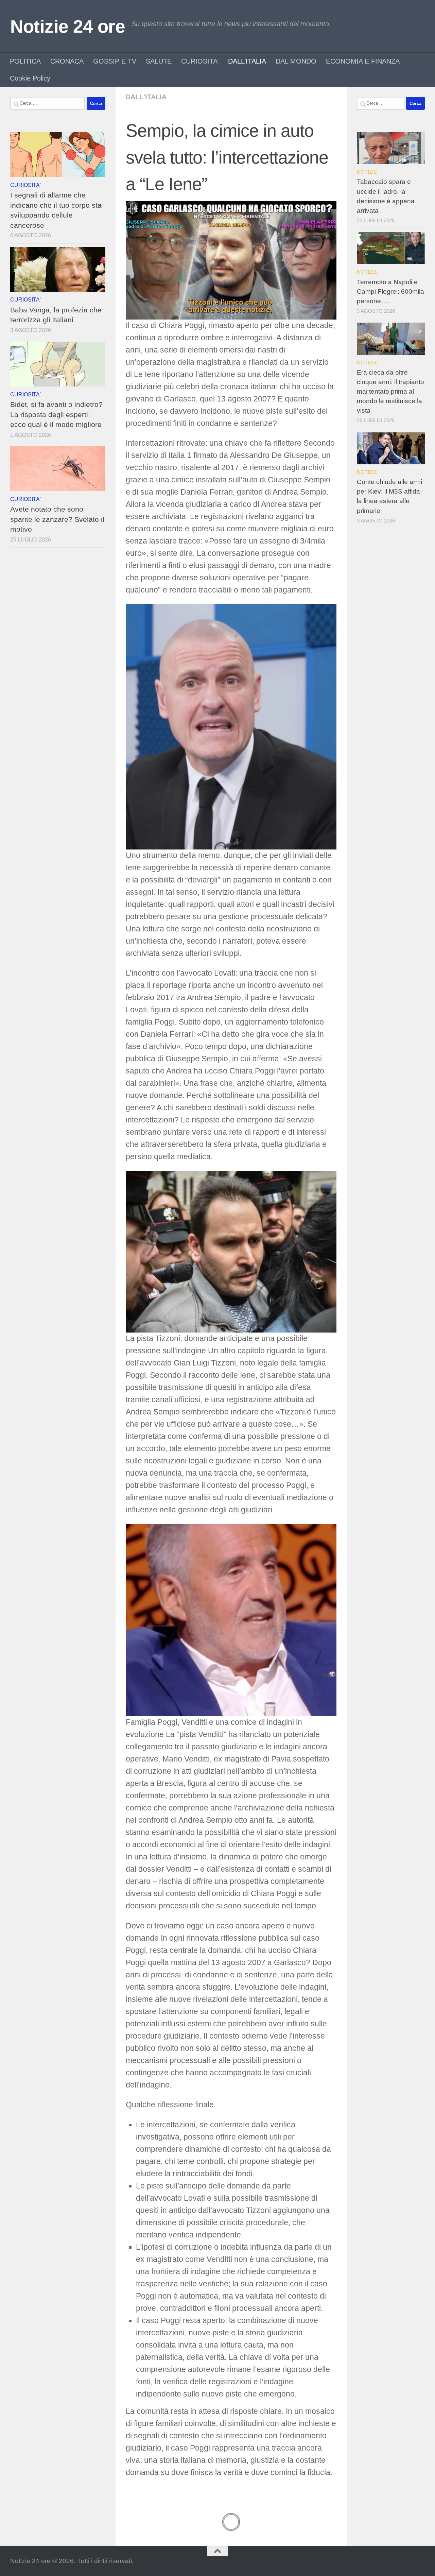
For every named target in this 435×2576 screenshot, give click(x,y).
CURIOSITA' (25, 185)
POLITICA (25, 61)
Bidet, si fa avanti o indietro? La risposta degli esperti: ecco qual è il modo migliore (56, 414)
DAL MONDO (296, 61)
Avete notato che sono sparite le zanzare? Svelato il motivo (57, 519)
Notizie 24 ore (67, 26)
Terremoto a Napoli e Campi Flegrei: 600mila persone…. (390, 291)
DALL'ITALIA (146, 97)
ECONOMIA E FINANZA (363, 61)
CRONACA (67, 61)
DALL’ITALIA (247, 61)
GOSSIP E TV (115, 61)
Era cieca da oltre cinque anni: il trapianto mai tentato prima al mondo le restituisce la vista (390, 392)
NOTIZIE (367, 172)
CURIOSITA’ (200, 61)
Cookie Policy (30, 78)
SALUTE (159, 61)
